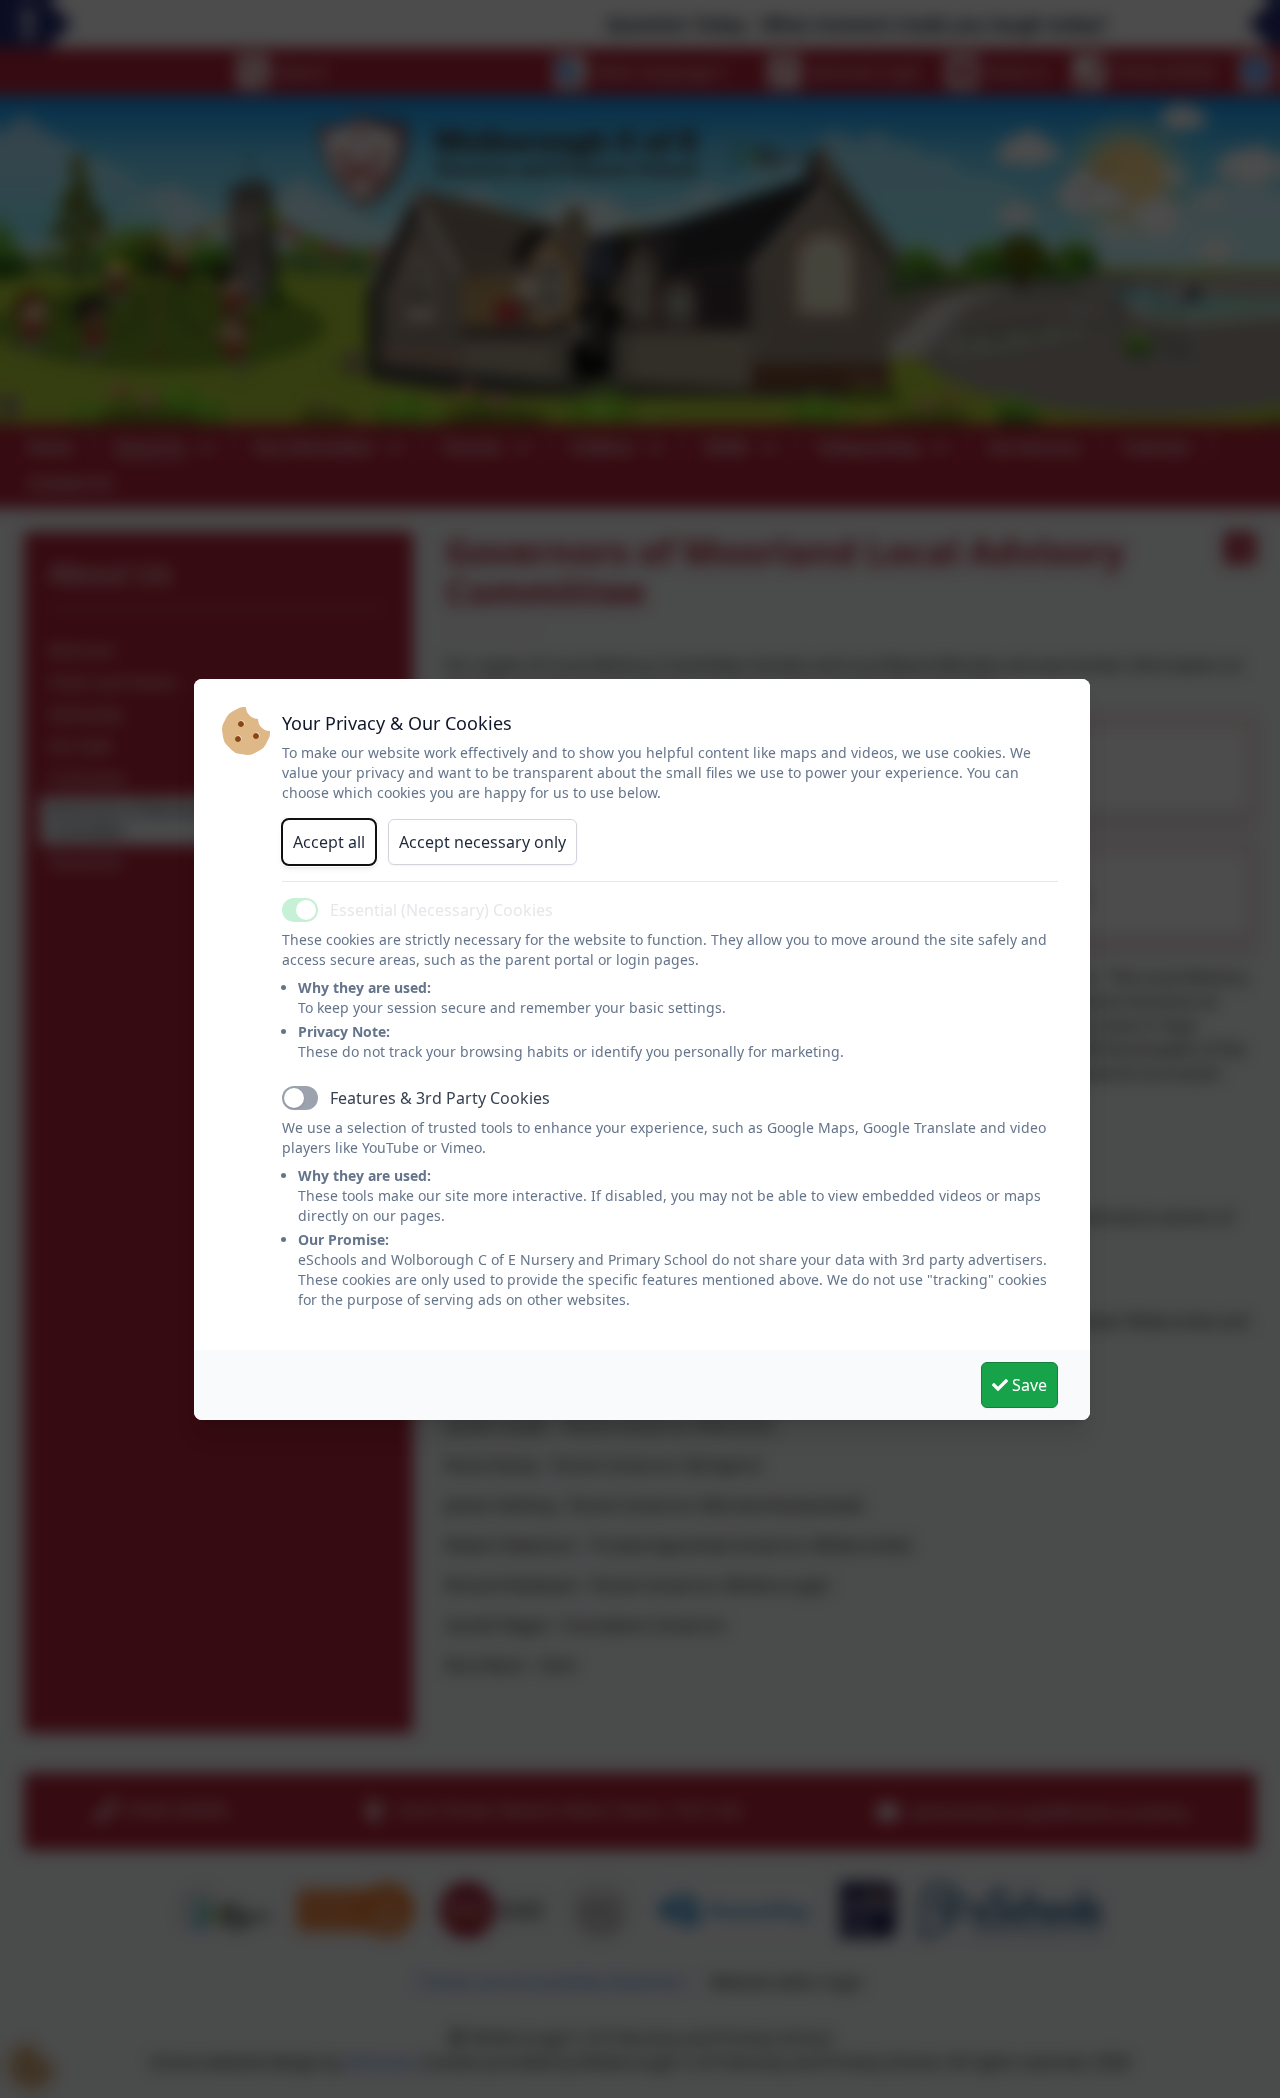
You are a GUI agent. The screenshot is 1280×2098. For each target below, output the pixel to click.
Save (1027, 1385)
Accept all (329, 842)
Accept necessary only (482, 842)
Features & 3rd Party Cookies (440, 1098)
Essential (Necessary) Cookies (441, 910)
